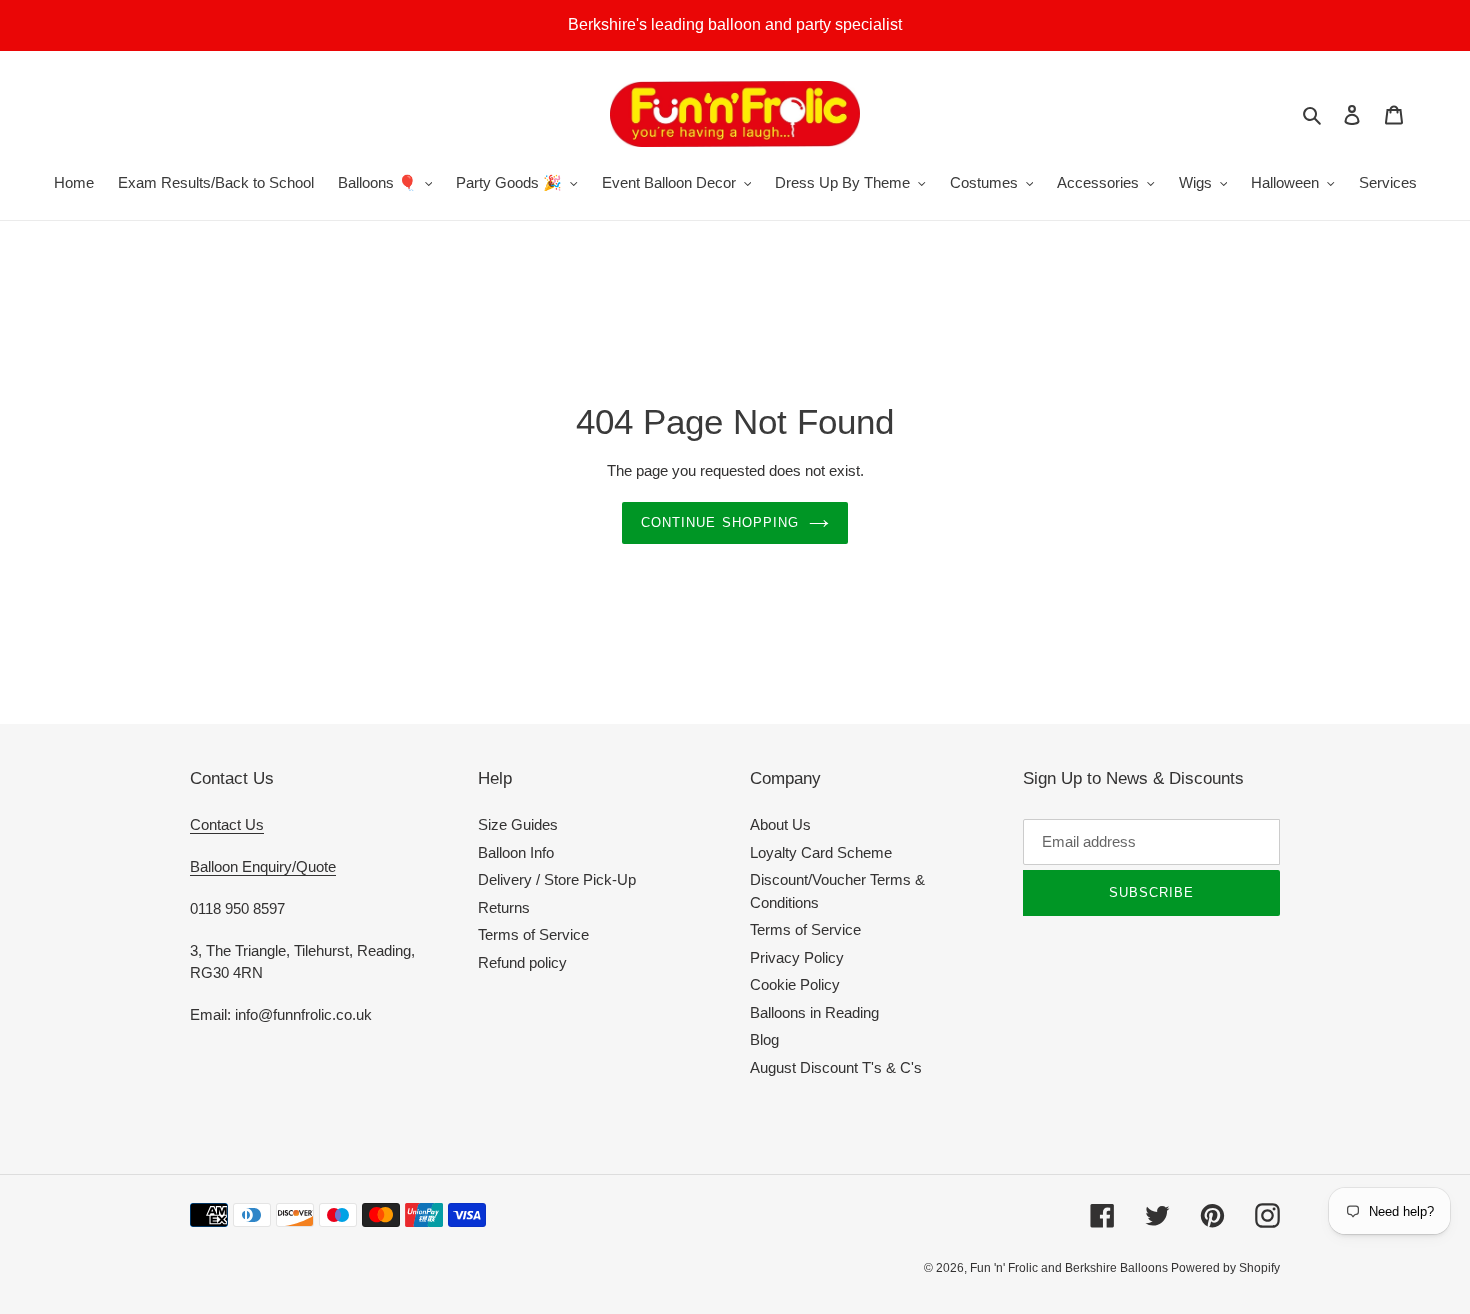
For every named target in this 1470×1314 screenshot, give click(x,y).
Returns (504, 907)
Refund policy (522, 962)
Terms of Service (533, 934)
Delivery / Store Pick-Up (557, 879)
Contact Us (227, 824)
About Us (780, 824)
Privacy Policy (797, 957)
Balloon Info (516, 852)
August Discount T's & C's (836, 1067)
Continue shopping (720, 522)
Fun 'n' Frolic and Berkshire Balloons (1070, 1268)
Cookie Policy (795, 984)
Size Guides (518, 824)
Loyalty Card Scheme (821, 852)
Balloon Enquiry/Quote (263, 866)
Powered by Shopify (1225, 1268)
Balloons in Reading (814, 1012)
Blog (764, 1039)
